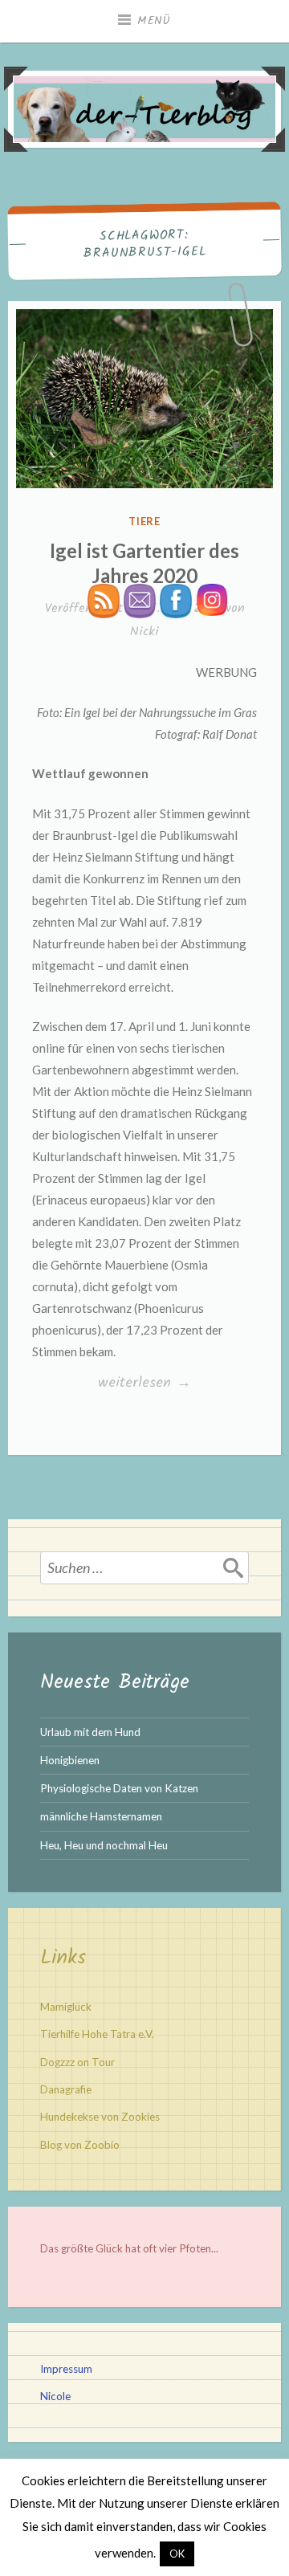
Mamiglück (66, 2007)
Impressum (66, 2369)
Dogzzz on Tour (77, 2062)
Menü (154, 21)
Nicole (55, 2396)
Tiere (145, 521)
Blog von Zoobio (80, 2145)
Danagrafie (66, 2089)
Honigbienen (70, 1760)
